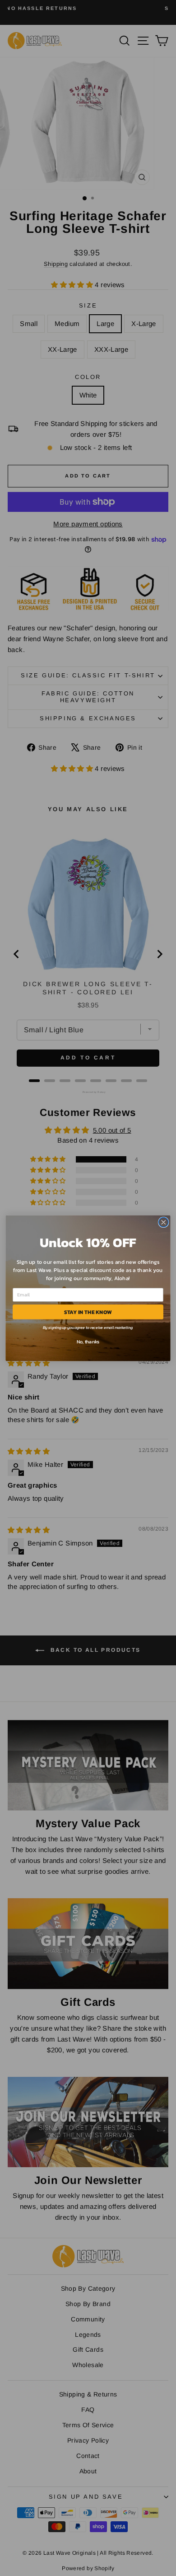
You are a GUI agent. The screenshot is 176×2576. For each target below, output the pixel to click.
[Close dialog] (164, 1222)
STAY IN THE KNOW (88, 1311)
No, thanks (88, 1341)
